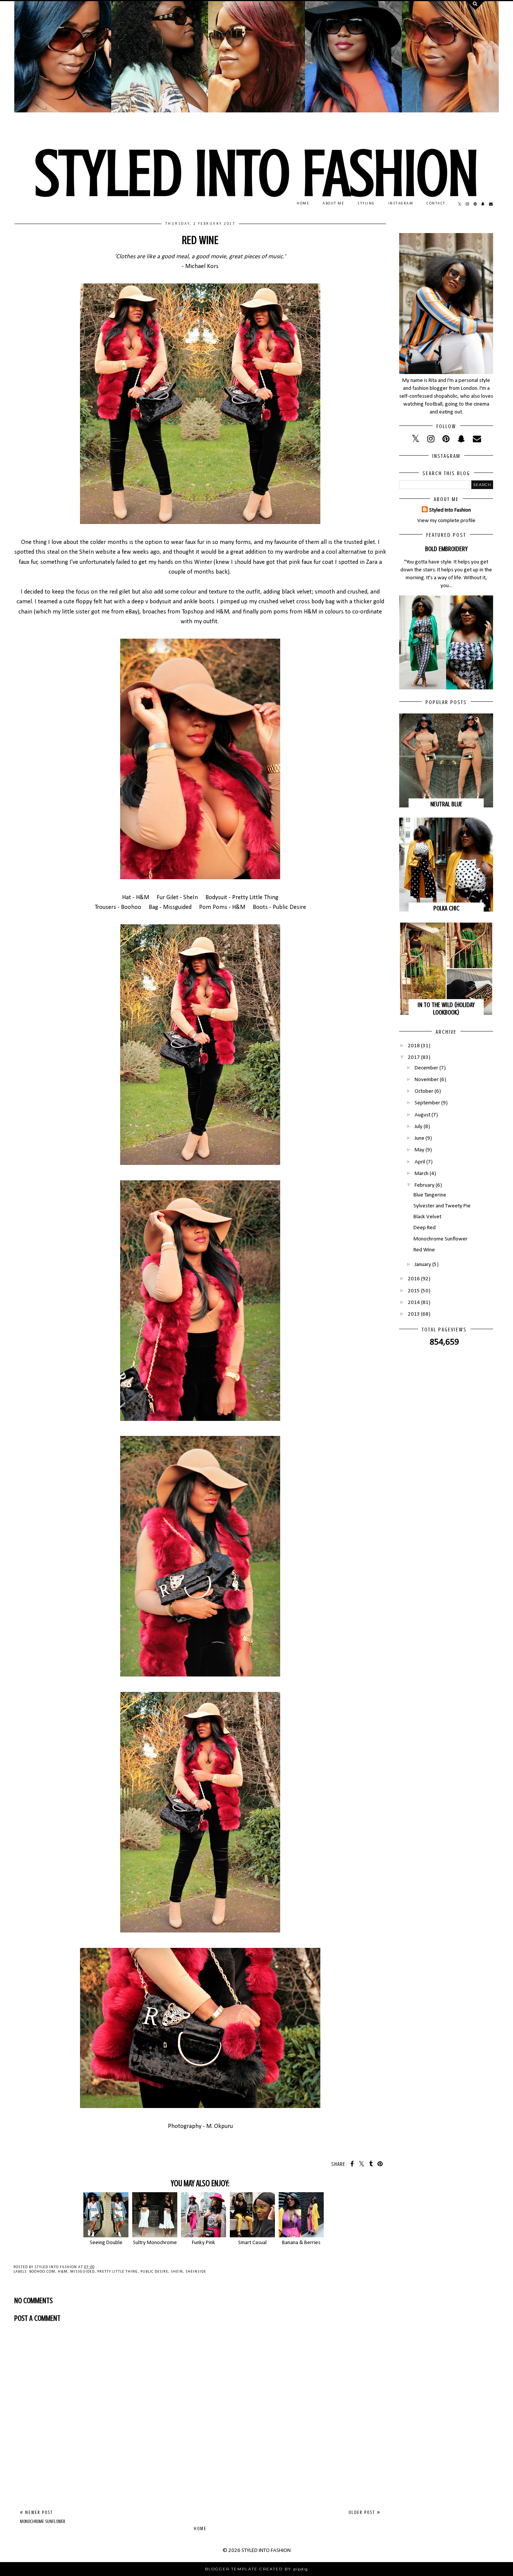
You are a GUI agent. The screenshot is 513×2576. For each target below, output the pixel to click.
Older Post (363, 2512)
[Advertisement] (200, 2446)
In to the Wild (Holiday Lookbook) (446, 1009)
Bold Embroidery (446, 549)
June (419, 1138)
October (424, 1091)
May (419, 1150)
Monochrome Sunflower (441, 1239)
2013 (414, 1314)
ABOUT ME (333, 204)
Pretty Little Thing (118, 2272)
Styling (366, 204)
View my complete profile (446, 521)
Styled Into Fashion (450, 510)
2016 (414, 1279)
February (425, 1185)
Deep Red (425, 1228)
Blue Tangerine (430, 1195)
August (422, 1115)
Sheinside (196, 2272)
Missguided (82, 2272)
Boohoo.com (42, 2272)
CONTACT (436, 204)
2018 (414, 1046)
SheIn (177, 2272)
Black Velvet (427, 1217)
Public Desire (154, 2272)
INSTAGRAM (401, 204)
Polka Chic (446, 908)
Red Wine (424, 1250)
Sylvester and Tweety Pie (442, 1206)
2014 (414, 1303)
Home (200, 2528)
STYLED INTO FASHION (256, 173)
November (427, 1080)
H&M (63, 2272)
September (427, 1103)
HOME (303, 204)
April (420, 1162)
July (419, 1127)
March (422, 1174)
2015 (414, 1291)
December (426, 1068)
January (423, 1265)
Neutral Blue (446, 804)
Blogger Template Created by (256, 2569)
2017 (414, 1058)
